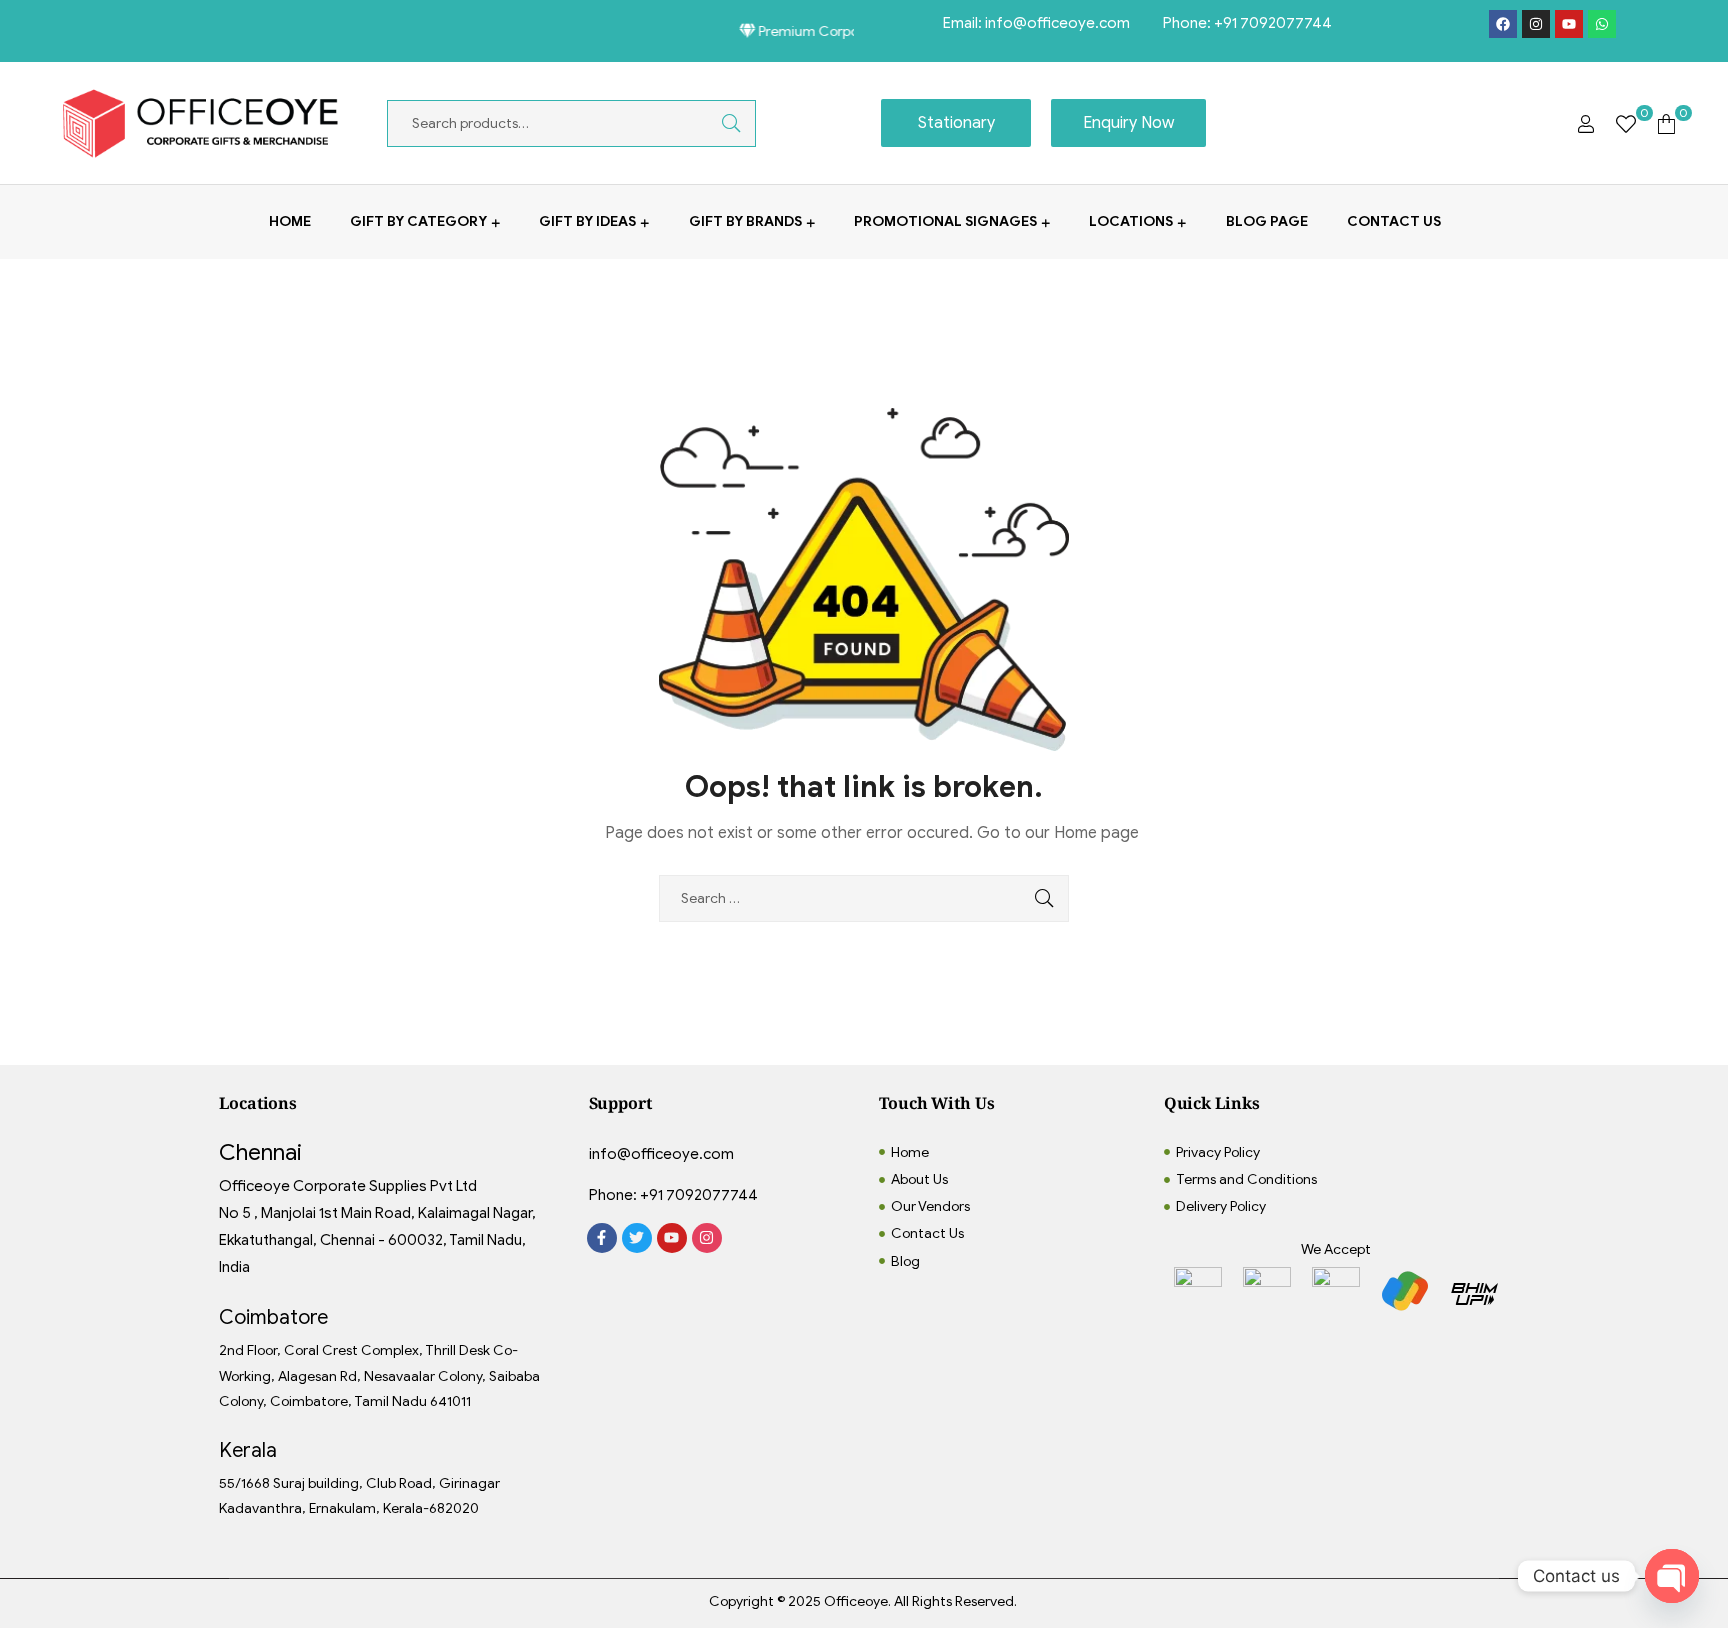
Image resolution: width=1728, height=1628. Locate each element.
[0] (1626, 123)
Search (716, 123)
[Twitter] (637, 1238)
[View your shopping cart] (1666, 123)
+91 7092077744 (1273, 23)
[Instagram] (1536, 24)
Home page (1096, 833)
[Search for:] (864, 898)
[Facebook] (1503, 24)
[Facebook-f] (602, 1238)
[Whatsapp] (1602, 24)
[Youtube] (1569, 24)
